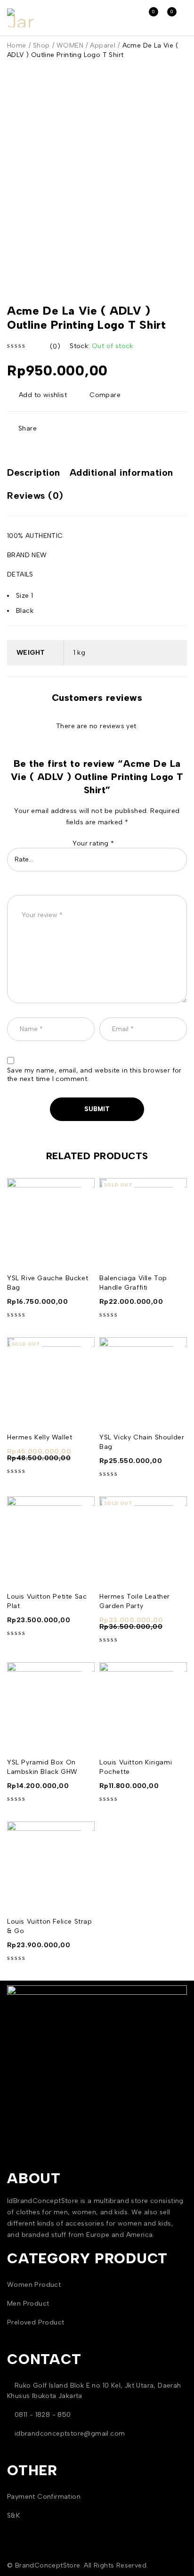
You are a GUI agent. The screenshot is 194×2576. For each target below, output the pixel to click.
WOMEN (70, 45)
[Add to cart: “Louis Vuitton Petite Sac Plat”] (87, 1507)
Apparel (103, 45)
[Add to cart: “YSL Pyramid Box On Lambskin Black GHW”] (87, 1673)
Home (17, 45)
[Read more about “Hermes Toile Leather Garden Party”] (179, 1507)
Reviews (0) (35, 496)
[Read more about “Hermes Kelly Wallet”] (87, 1348)
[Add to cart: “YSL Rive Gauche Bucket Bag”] (87, 1188)
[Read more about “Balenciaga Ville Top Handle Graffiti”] (179, 1188)
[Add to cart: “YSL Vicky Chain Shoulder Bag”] (179, 1348)
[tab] (34, 474)
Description (34, 472)
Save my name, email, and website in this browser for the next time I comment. (94, 1075)
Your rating (93, 843)
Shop (41, 45)
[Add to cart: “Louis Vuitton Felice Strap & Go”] (87, 1832)
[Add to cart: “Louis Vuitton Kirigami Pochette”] (179, 1673)
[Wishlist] (38, 395)
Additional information (121, 472)
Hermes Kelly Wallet (40, 1437)
